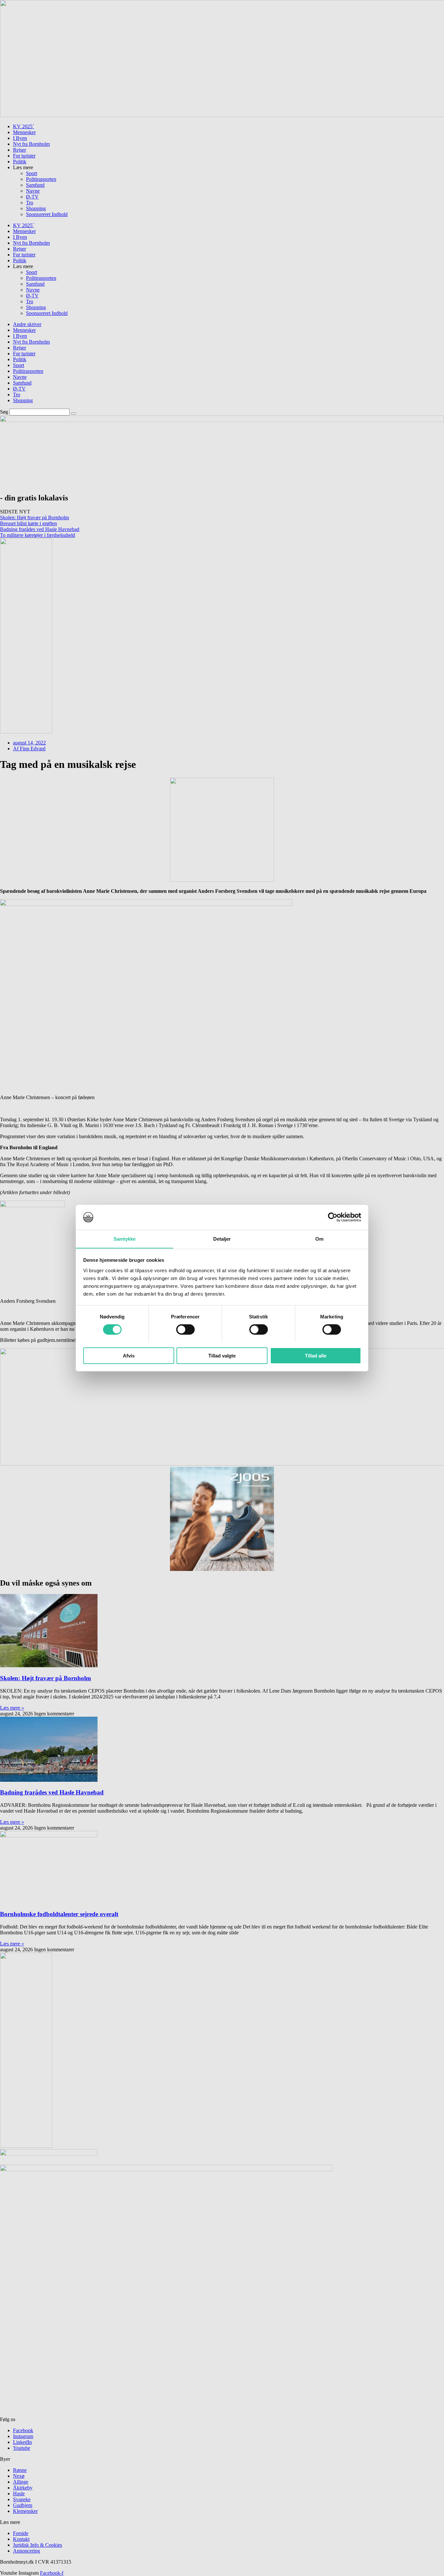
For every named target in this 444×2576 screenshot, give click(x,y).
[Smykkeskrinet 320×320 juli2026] (222, 880)
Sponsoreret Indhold (47, 214)
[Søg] (73, 414)
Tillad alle (316, 1355)
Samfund (35, 185)
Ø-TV (32, 197)
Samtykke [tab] (125, 1239)
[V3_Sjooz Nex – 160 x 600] (26, 732)
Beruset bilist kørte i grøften (28, 523)
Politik (20, 162)
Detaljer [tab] (222, 1239)
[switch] (185, 1329)
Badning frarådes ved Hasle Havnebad (40, 529)
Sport (32, 173)
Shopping (36, 208)
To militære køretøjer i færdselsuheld (38, 535)
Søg (4, 412)
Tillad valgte (222, 1355)
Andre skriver (27, 324)
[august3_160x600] (26, 2146)
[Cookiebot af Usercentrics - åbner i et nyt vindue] (333, 1217)
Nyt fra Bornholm (31, 144)
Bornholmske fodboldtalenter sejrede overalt (59, 1914)
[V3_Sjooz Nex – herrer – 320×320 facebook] (222, 1569)
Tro (30, 203)
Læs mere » (12, 1708)
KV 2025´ (24, 126)
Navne (33, 191)
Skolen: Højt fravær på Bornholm (34, 518)
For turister (24, 156)
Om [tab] (319, 1239)
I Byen (20, 138)
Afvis (129, 1355)
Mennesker (24, 132)
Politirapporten (41, 179)
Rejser (20, 150)
